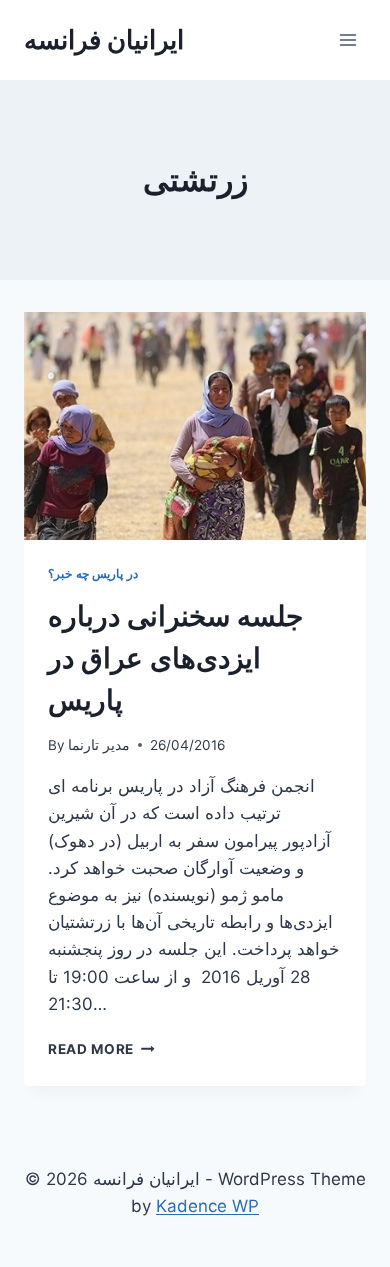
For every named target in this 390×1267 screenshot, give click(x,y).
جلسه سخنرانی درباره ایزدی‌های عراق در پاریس (175, 658)
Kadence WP (207, 1206)
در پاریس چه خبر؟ (93, 573)
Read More (101, 1049)
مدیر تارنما (99, 745)
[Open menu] (347, 39)
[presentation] (195, 426)
